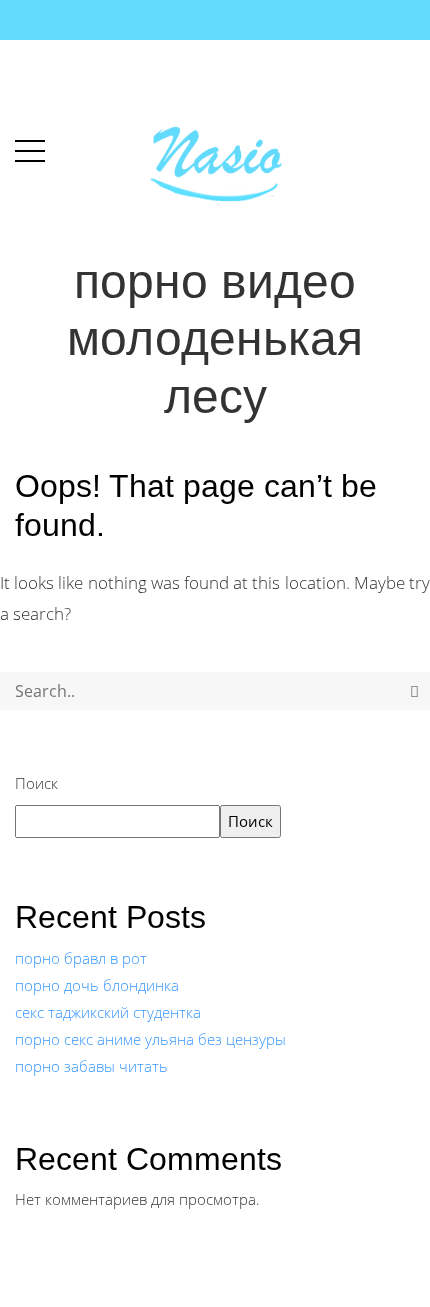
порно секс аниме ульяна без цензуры (150, 1039)
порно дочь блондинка (97, 985)
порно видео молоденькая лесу (215, 339)
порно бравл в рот (81, 958)
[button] (30, 146)
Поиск (36, 783)
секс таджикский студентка (108, 1012)
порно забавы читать (91, 1066)
